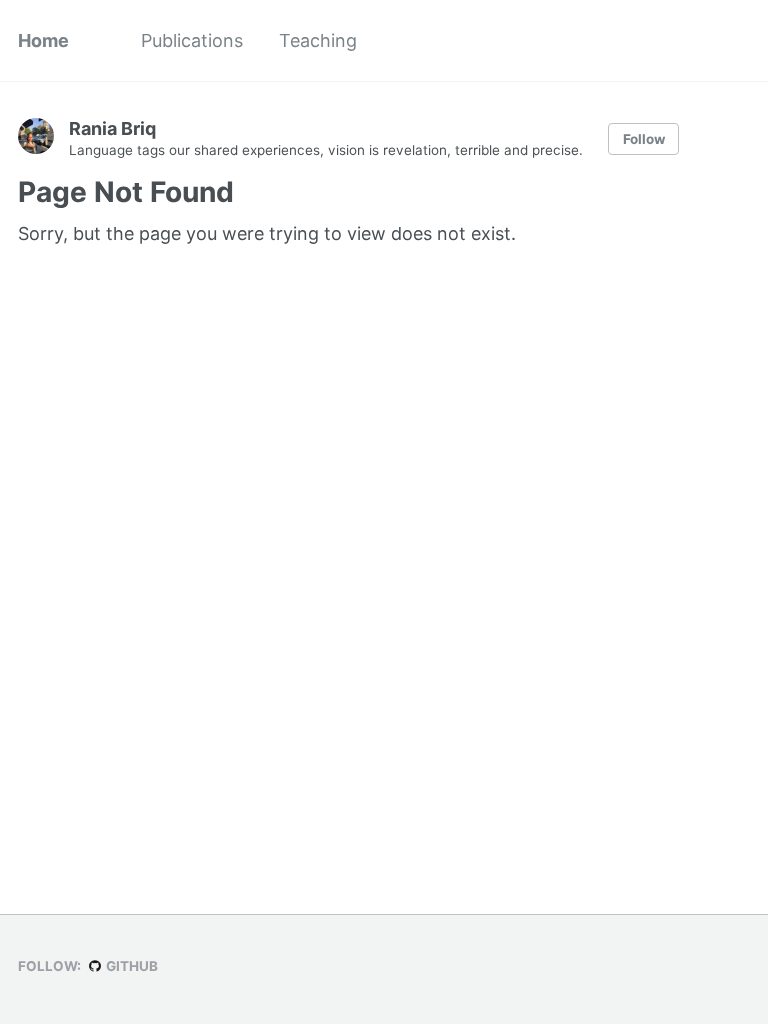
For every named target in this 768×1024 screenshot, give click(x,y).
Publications (192, 40)
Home (43, 40)
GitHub (130, 966)
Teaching (318, 40)
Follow (644, 139)
